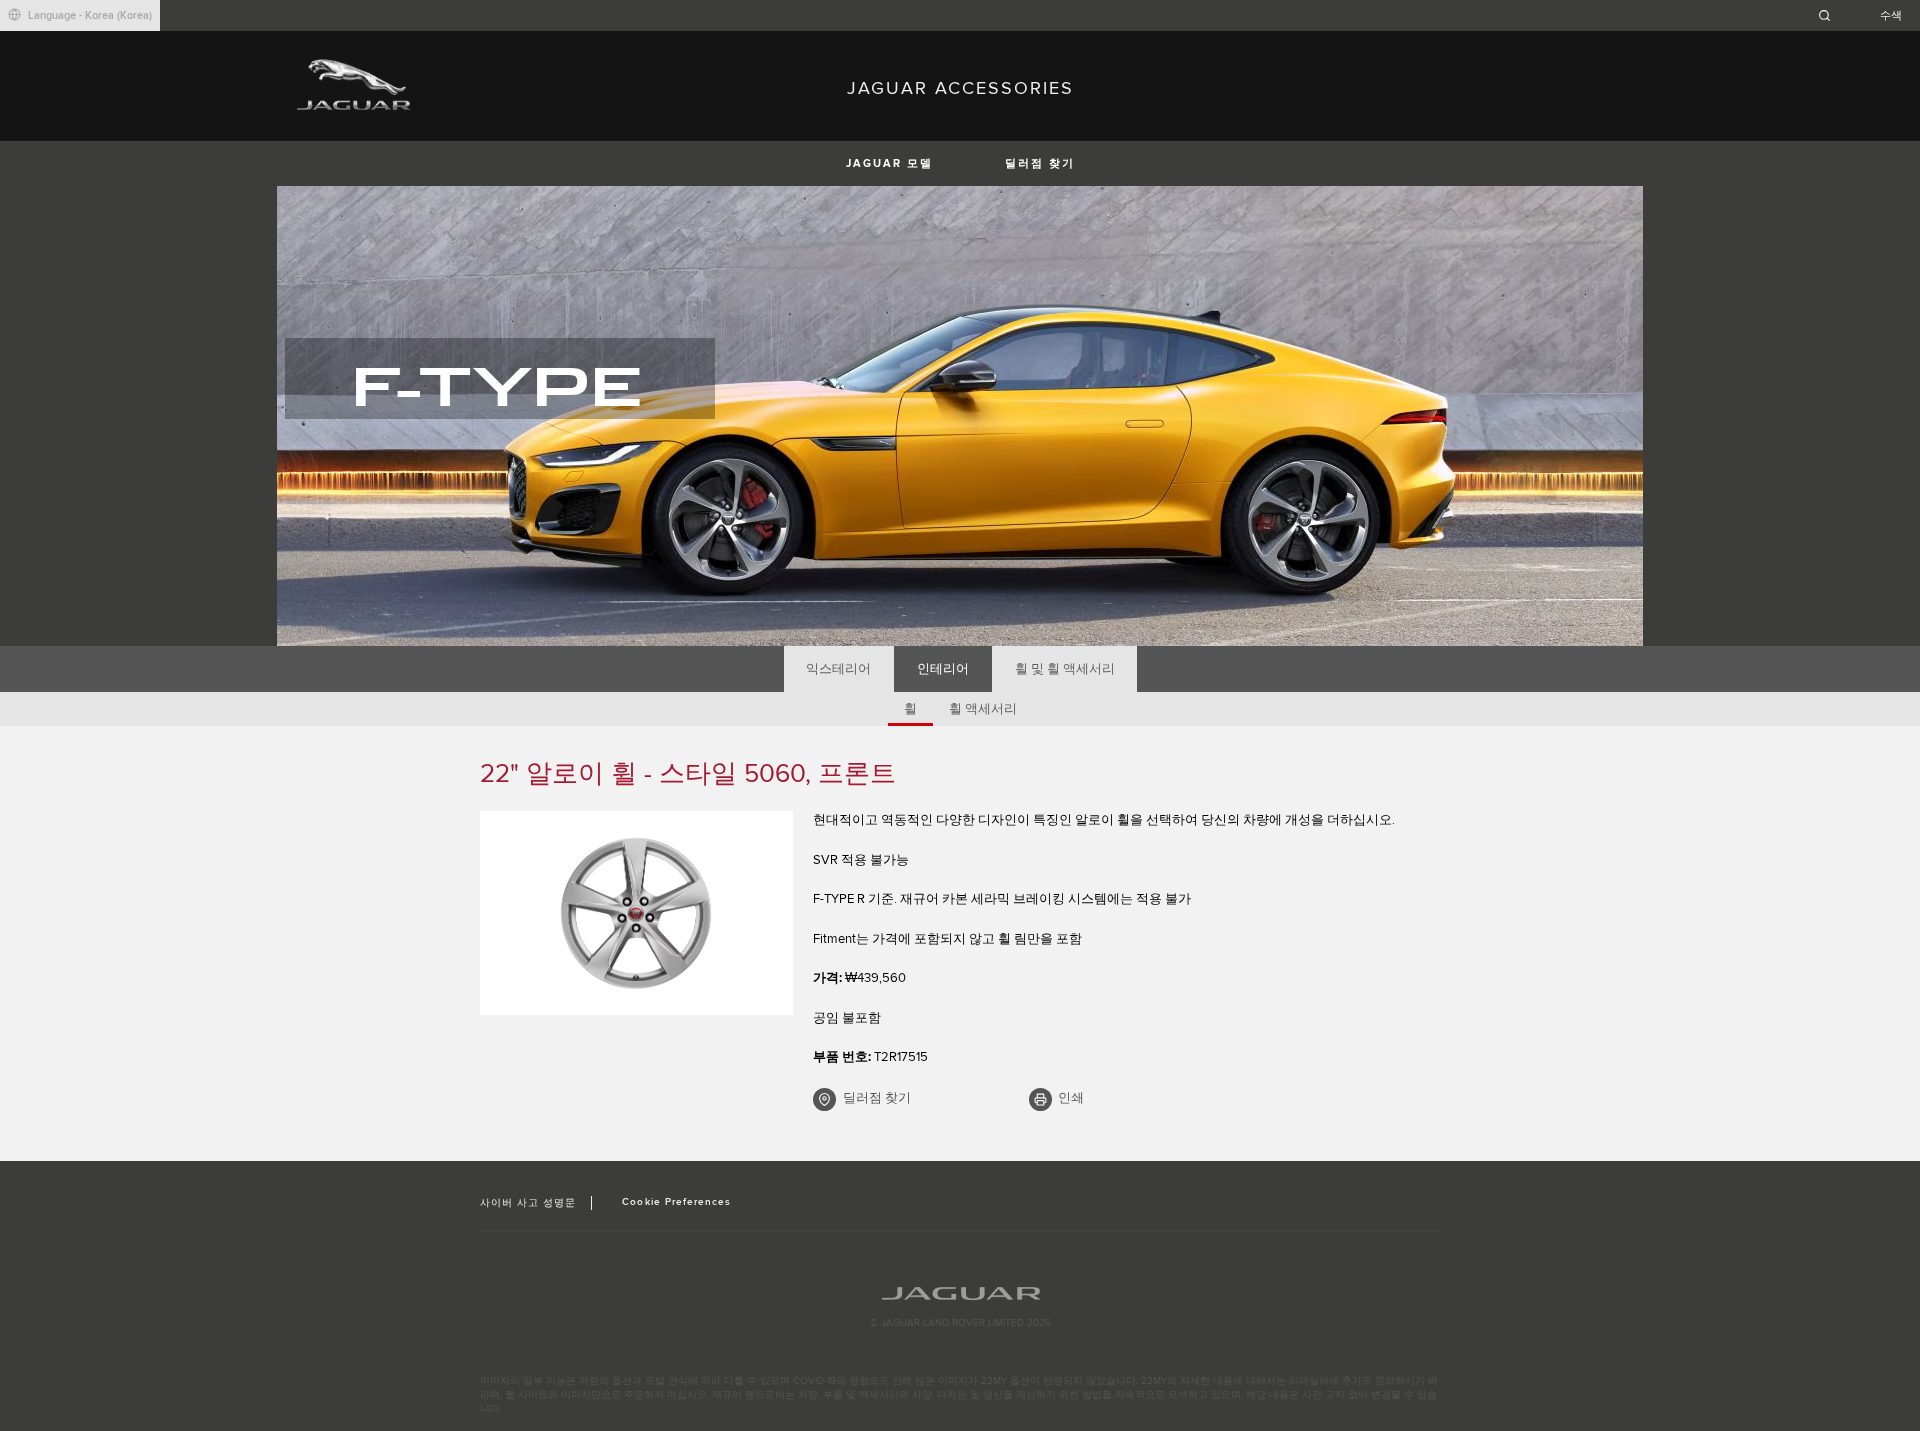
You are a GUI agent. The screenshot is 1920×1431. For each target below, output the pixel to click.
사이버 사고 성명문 (528, 1203)
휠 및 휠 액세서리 (1065, 669)
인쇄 (1071, 1098)
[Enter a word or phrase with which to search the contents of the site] (1866, 15)
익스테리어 (838, 669)
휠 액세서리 (983, 709)
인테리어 (943, 669)
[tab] (839, 669)
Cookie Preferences (676, 1202)
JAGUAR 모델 (889, 163)
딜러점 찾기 (1040, 163)
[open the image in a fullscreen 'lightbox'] (636, 913)
